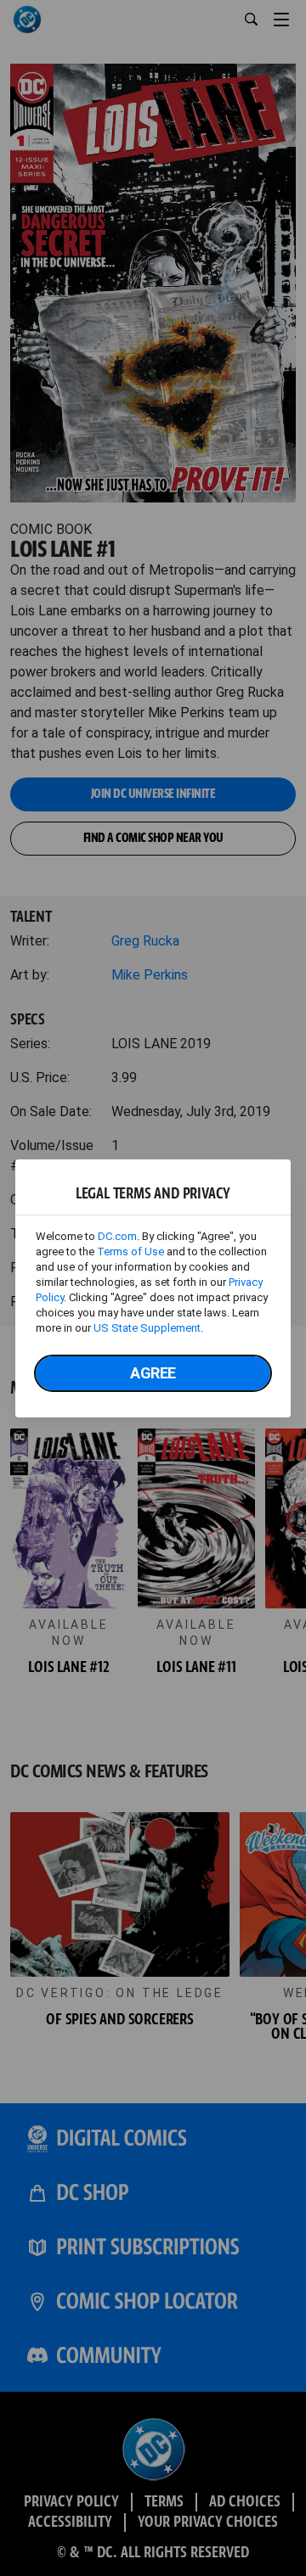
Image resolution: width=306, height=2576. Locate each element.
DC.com (117, 1236)
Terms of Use (130, 1252)
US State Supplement (147, 1328)
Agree (153, 1373)
